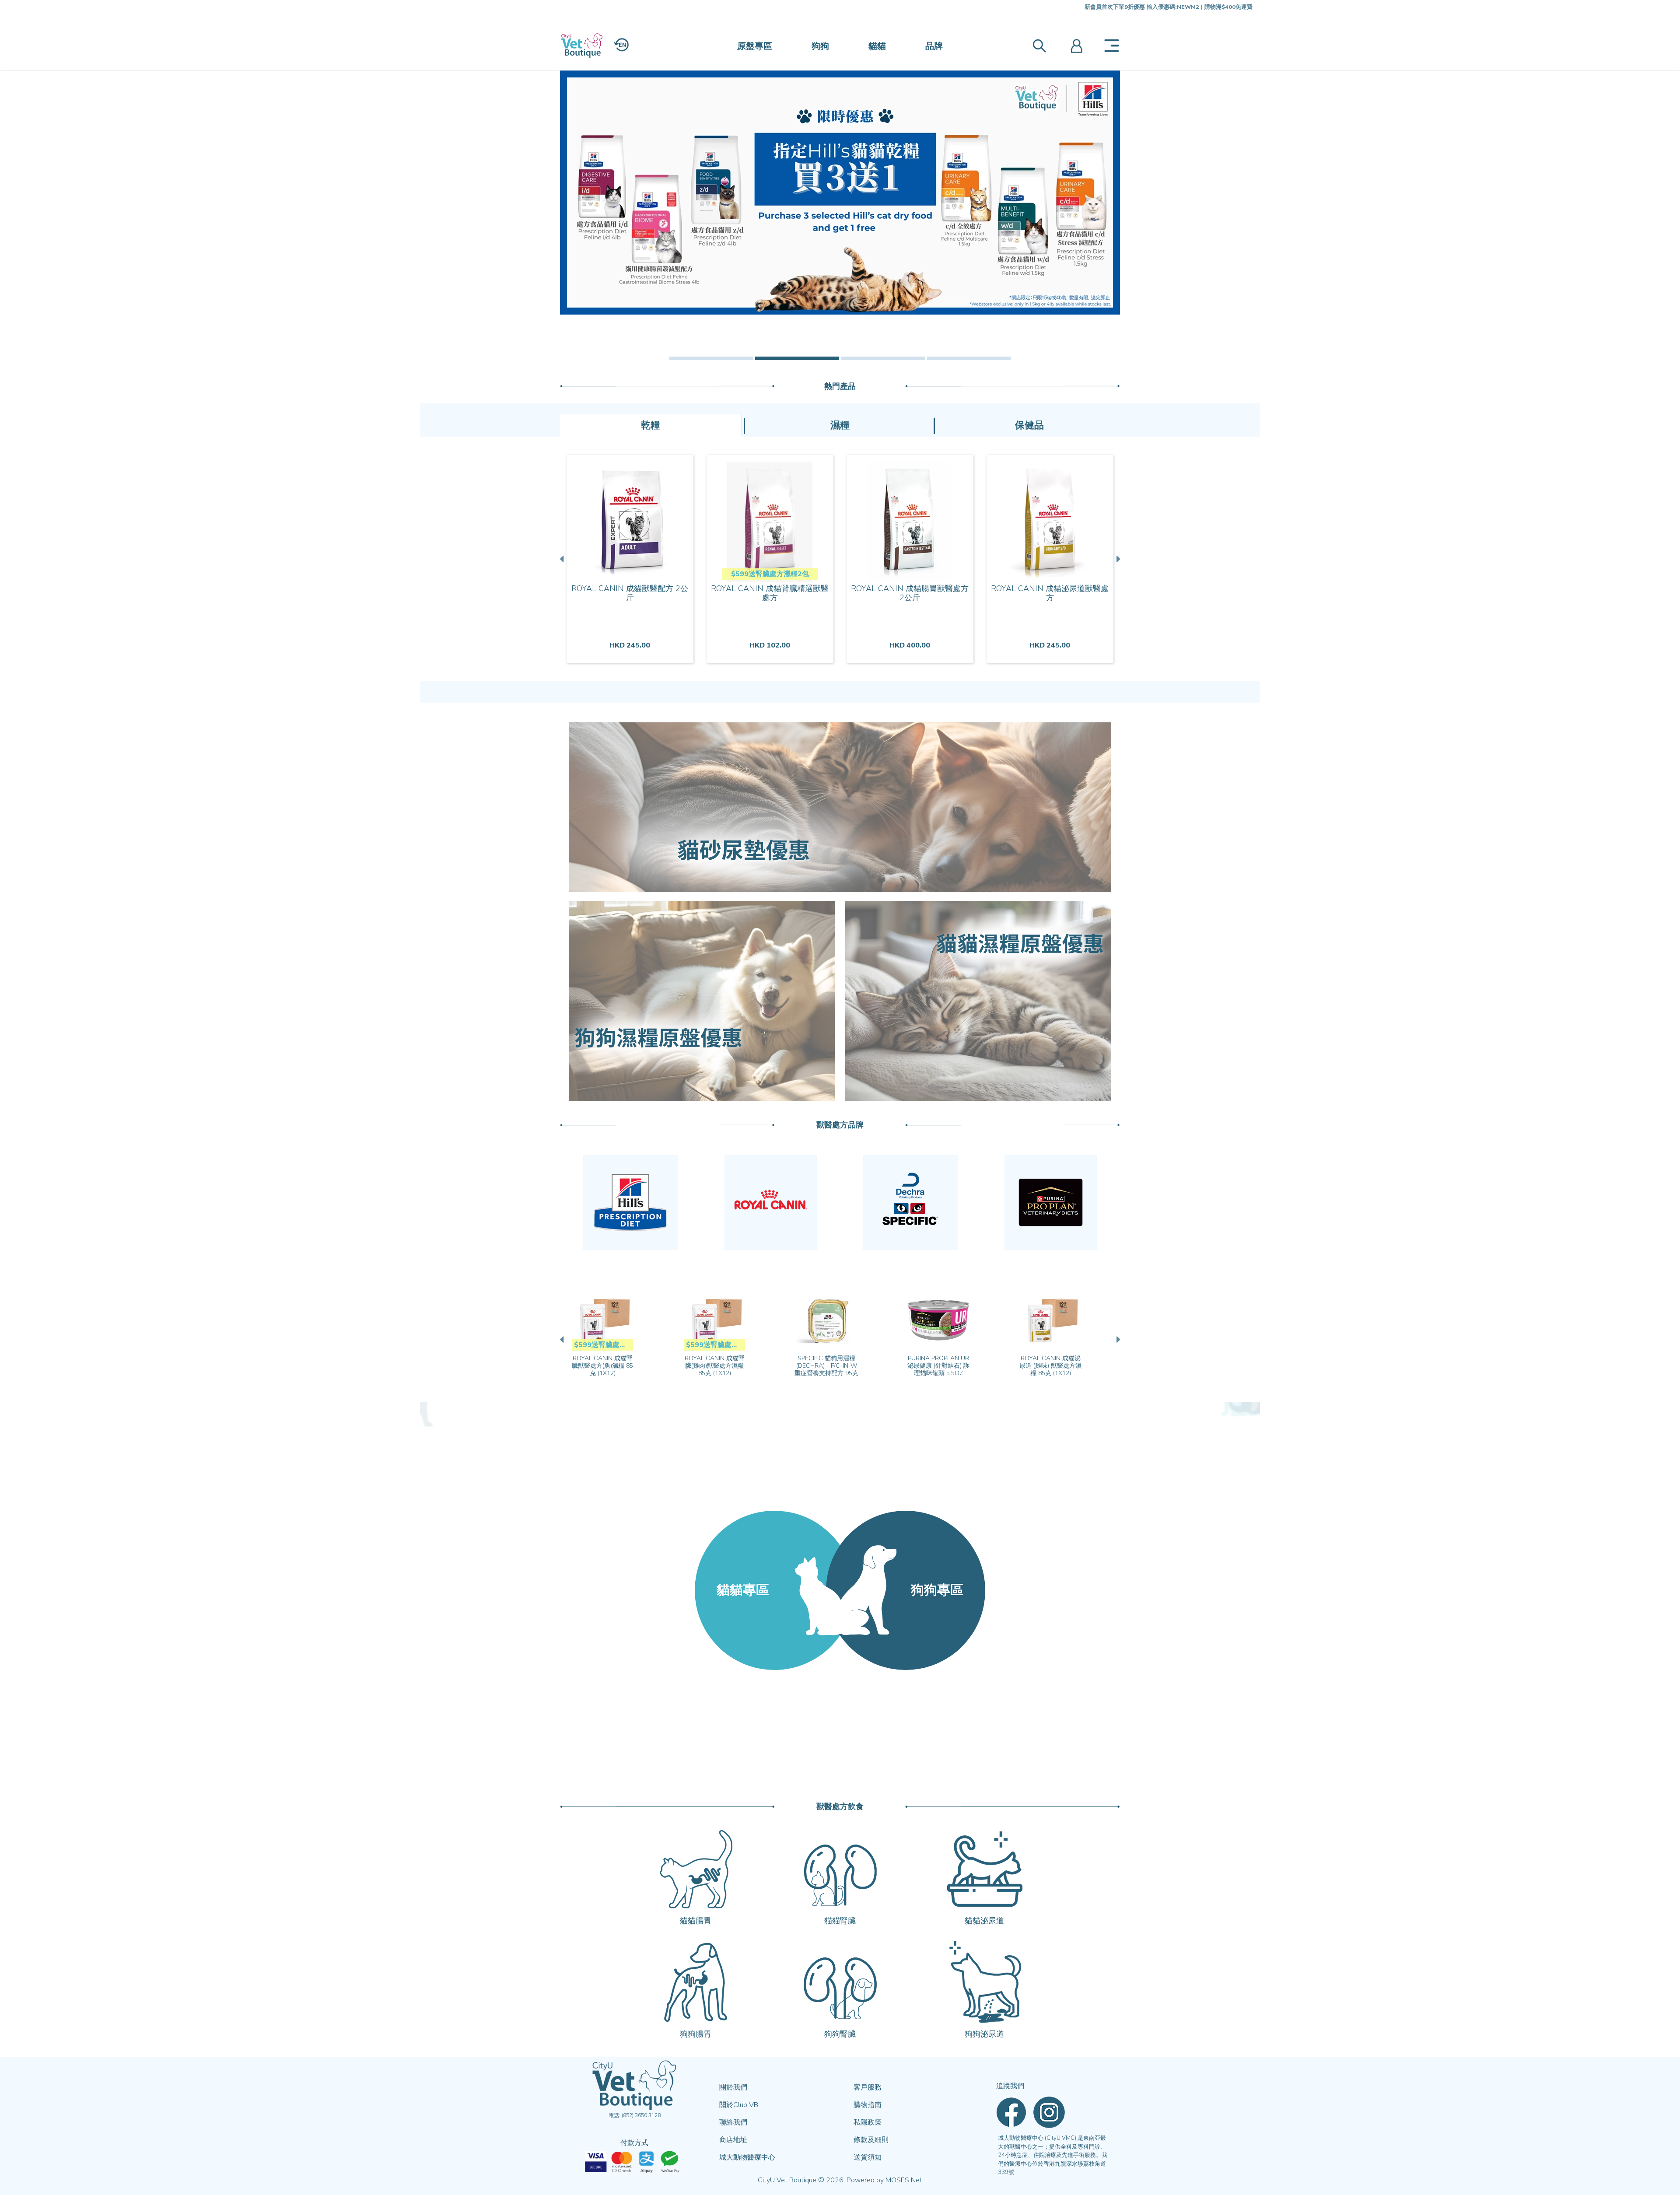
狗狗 (820, 46)
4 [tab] (969, 358)
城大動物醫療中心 (747, 2157)
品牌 (934, 46)
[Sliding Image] (840, 193)
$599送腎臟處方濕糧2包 (770, 574)
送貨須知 (868, 2157)
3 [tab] (883, 358)
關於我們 (733, 2087)
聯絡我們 (733, 2122)
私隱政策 (868, 2122)
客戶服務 (868, 2087)
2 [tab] (797, 358)
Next (1117, 559)
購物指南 (868, 2105)
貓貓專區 (743, 1590)
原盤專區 (755, 46)
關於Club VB (739, 2105)
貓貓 (877, 46)
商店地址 (733, 2140)
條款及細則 (871, 2140)
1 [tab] (711, 358)
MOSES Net (904, 2180)
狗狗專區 (937, 1590)
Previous (563, 559)
